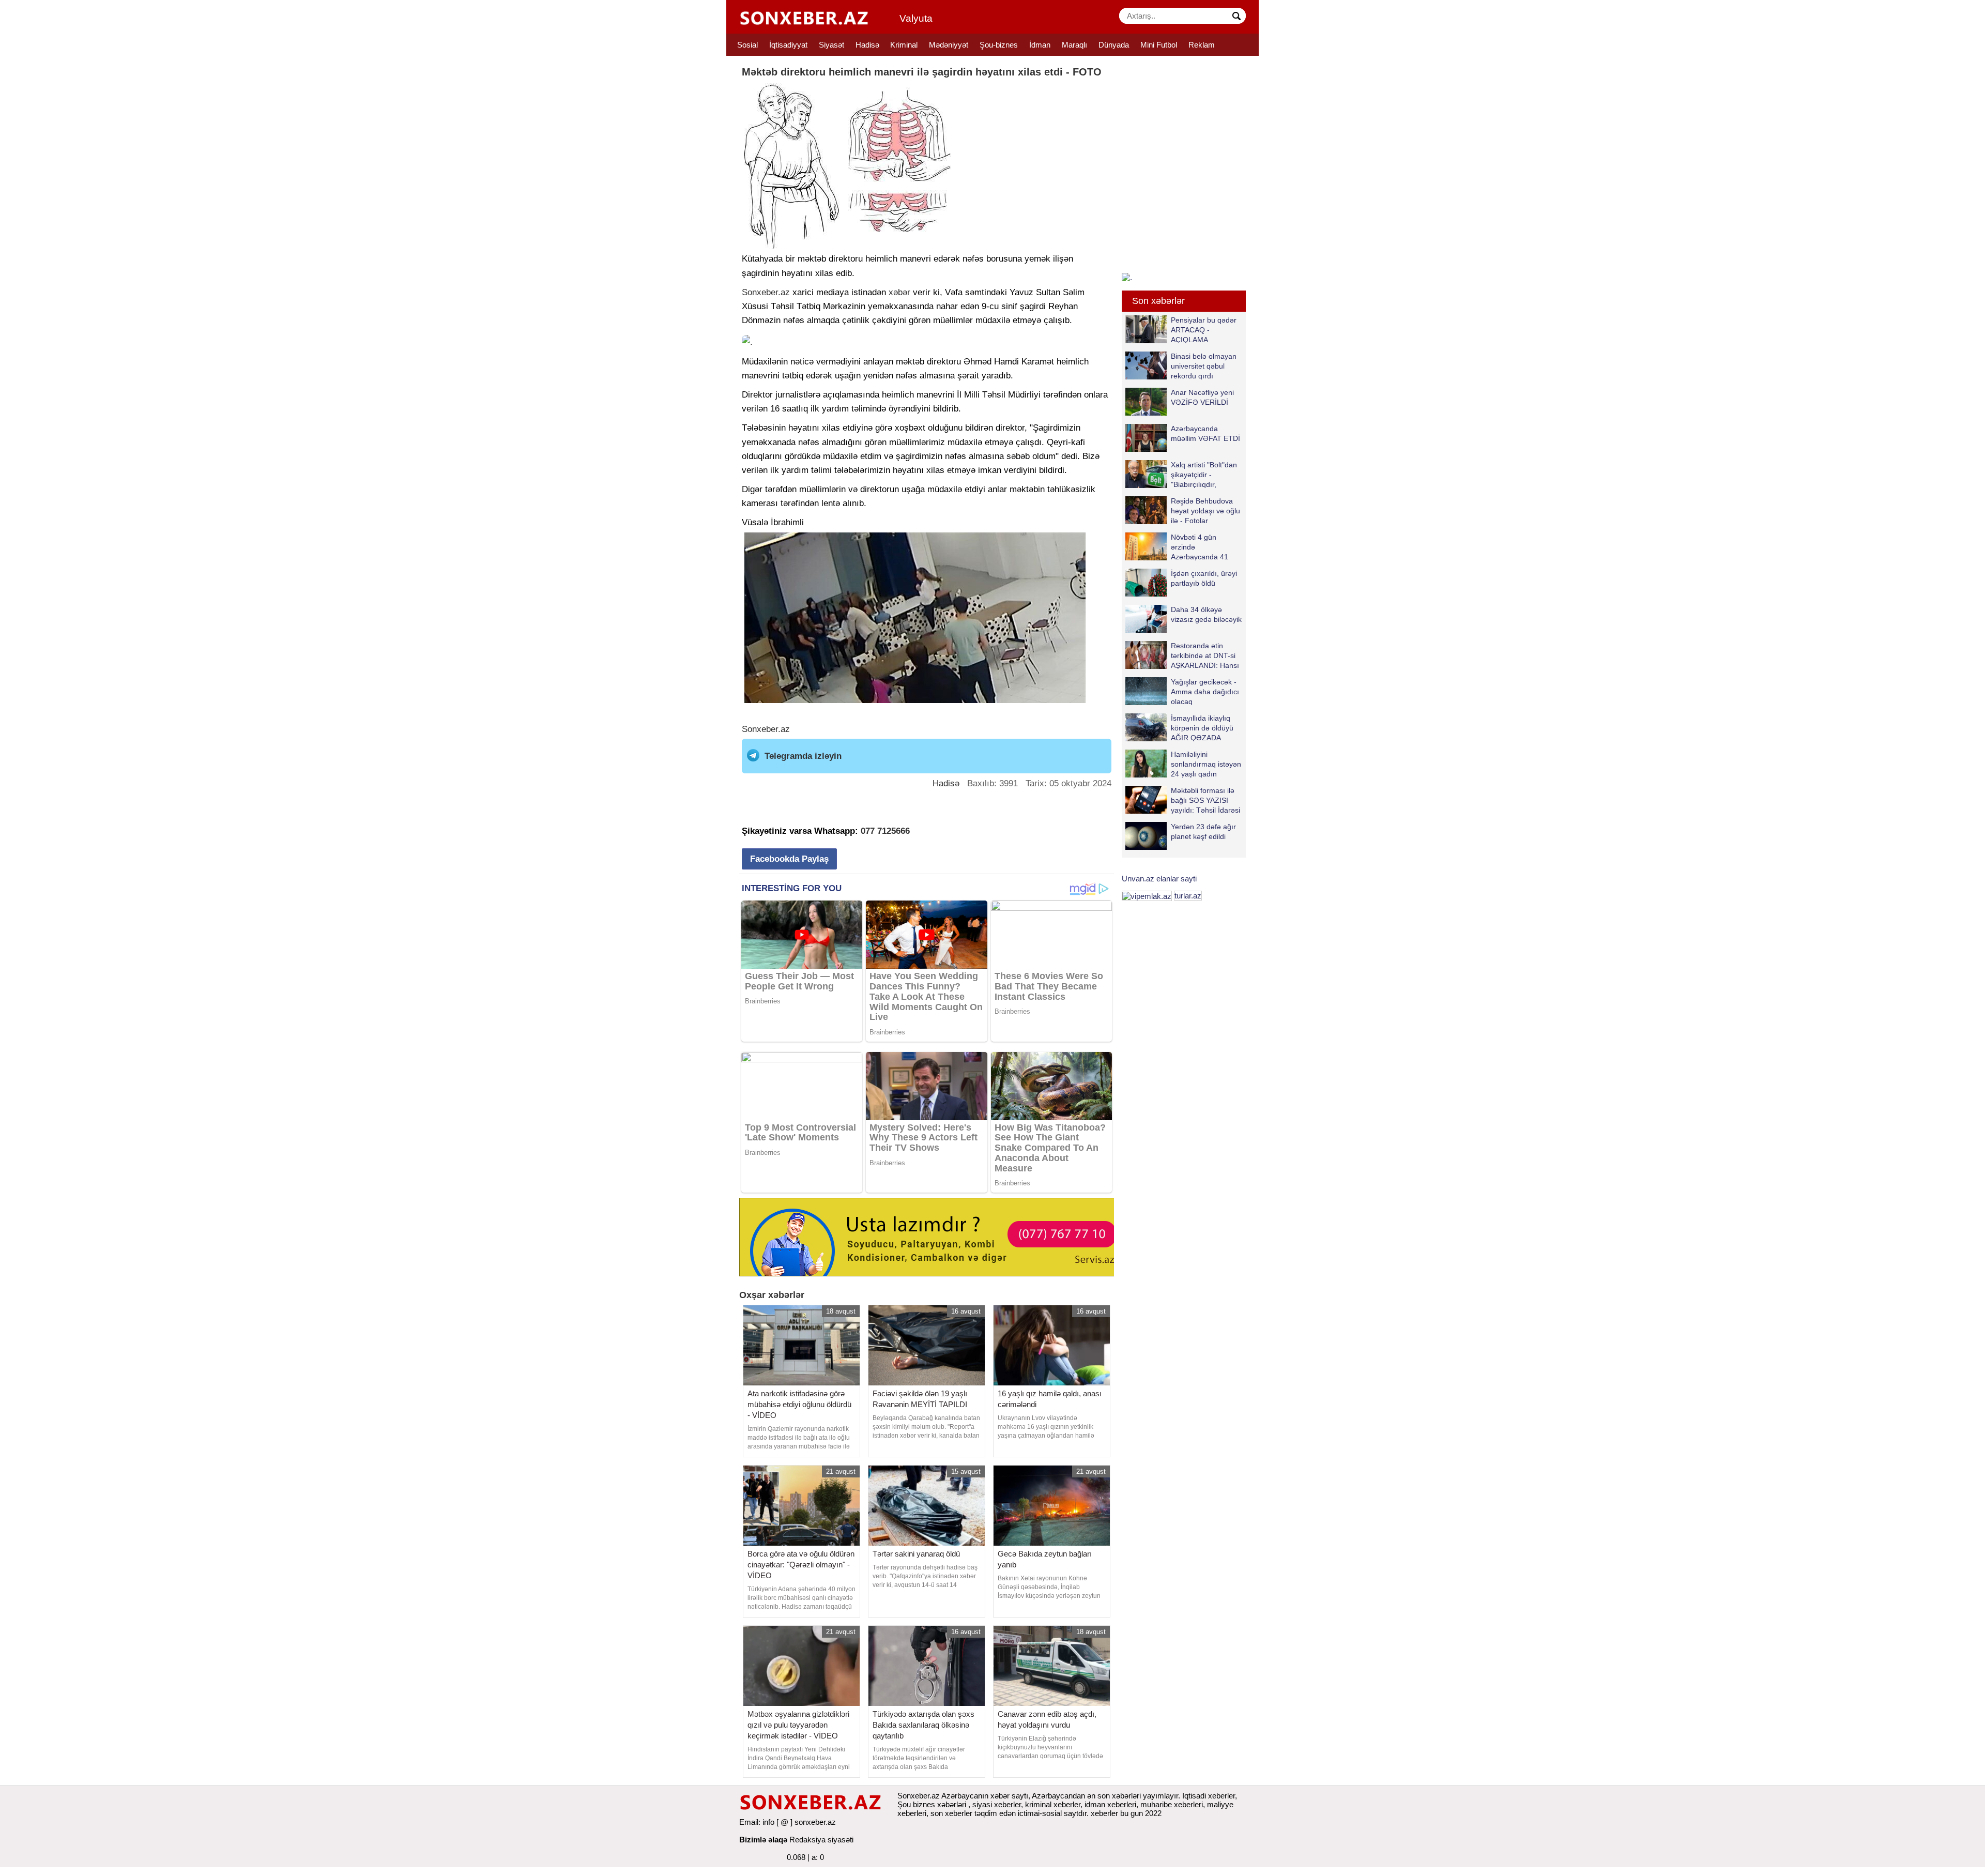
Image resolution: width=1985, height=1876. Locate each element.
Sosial (747, 45)
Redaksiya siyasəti (821, 1840)
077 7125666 (885, 831)
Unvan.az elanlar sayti (1159, 879)
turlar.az (1188, 896)
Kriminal (904, 45)
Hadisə (867, 45)
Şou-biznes (999, 45)
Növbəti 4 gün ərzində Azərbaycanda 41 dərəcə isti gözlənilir (1203, 547)
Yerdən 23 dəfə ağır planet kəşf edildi (1203, 832)
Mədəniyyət (949, 45)
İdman (1040, 45)
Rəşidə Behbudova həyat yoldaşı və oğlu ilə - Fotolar (1205, 510)
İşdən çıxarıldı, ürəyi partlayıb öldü (1204, 578)
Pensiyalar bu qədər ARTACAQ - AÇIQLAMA (1204, 330)
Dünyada (1114, 45)
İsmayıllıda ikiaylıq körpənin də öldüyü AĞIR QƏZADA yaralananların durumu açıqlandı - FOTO (1179, 728)
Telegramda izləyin (803, 756)
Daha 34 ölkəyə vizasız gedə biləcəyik (1206, 614)
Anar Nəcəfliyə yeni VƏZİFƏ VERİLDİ (1202, 397)
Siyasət (831, 45)
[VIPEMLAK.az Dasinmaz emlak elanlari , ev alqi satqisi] (1147, 896)
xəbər (899, 292)
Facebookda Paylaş (789, 859)
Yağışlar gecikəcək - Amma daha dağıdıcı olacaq (1205, 691)
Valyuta (916, 18)
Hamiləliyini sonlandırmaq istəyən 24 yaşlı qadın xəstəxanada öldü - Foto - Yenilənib (1183, 764)
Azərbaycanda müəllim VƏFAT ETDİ (1205, 433)
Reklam (1202, 45)
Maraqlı (1074, 45)
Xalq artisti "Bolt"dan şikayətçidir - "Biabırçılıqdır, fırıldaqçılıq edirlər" (1204, 474)
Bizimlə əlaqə (763, 1840)
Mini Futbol (1159, 45)
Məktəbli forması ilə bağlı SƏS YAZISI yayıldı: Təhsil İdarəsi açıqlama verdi (1205, 800)
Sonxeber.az (766, 292)
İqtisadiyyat (788, 45)
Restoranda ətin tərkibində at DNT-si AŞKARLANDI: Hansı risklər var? (1205, 655)
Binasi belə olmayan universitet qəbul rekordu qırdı (1204, 366)
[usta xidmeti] (932, 1236)
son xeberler (951, 1813)
